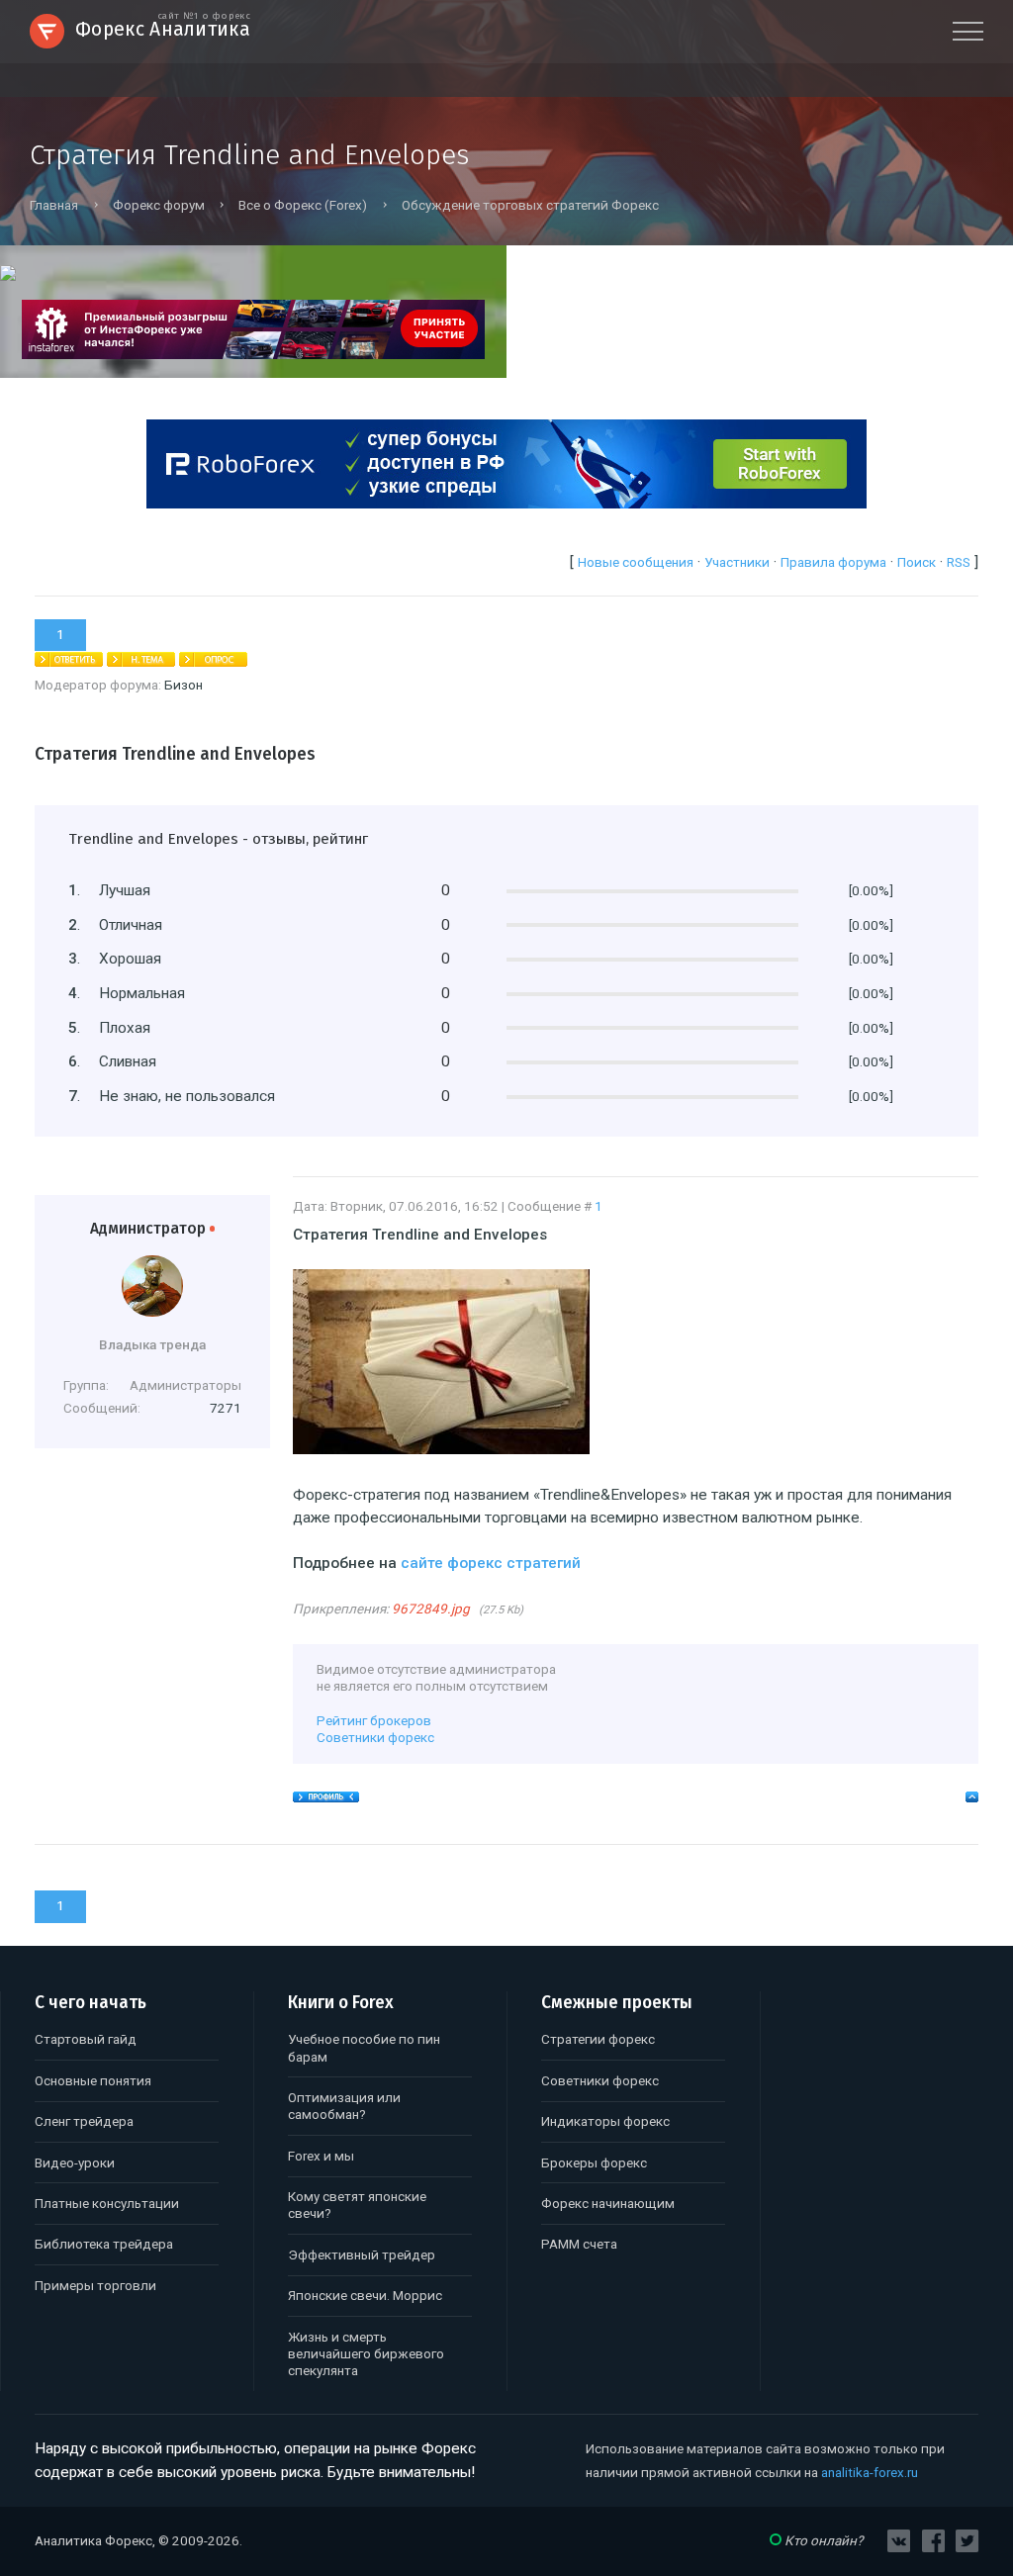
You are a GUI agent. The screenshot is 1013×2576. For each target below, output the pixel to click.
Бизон (184, 685)
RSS (959, 562)
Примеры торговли (95, 2286)
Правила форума (833, 562)
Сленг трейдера (84, 2121)
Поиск (917, 562)
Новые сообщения (636, 562)
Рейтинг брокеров (374, 1721)
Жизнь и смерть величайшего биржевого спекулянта (366, 2354)
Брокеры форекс (594, 2163)
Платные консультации (107, 2204)
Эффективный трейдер (362, 2255)
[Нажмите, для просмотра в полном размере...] (441, 1449)
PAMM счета (579, 2244)
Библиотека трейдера (104, 2244)
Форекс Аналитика (163, 27)
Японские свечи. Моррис (365, 2296)
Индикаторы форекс (605, 2121)
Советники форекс (375, 1738)
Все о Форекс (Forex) (303, 205)
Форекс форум (159, 205)
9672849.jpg (431, 1609)
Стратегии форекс (598, 2039)
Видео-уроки (75, 2163)
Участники (737, 562)
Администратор (153, 1229)
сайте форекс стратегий (491, 1563)
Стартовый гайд (86, 2039)
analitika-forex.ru (870, 2473)
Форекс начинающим (608, 2204)
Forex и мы (321, 2156)
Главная (54, 205)
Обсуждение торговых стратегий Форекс (530, 205)
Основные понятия (93, 2081)
